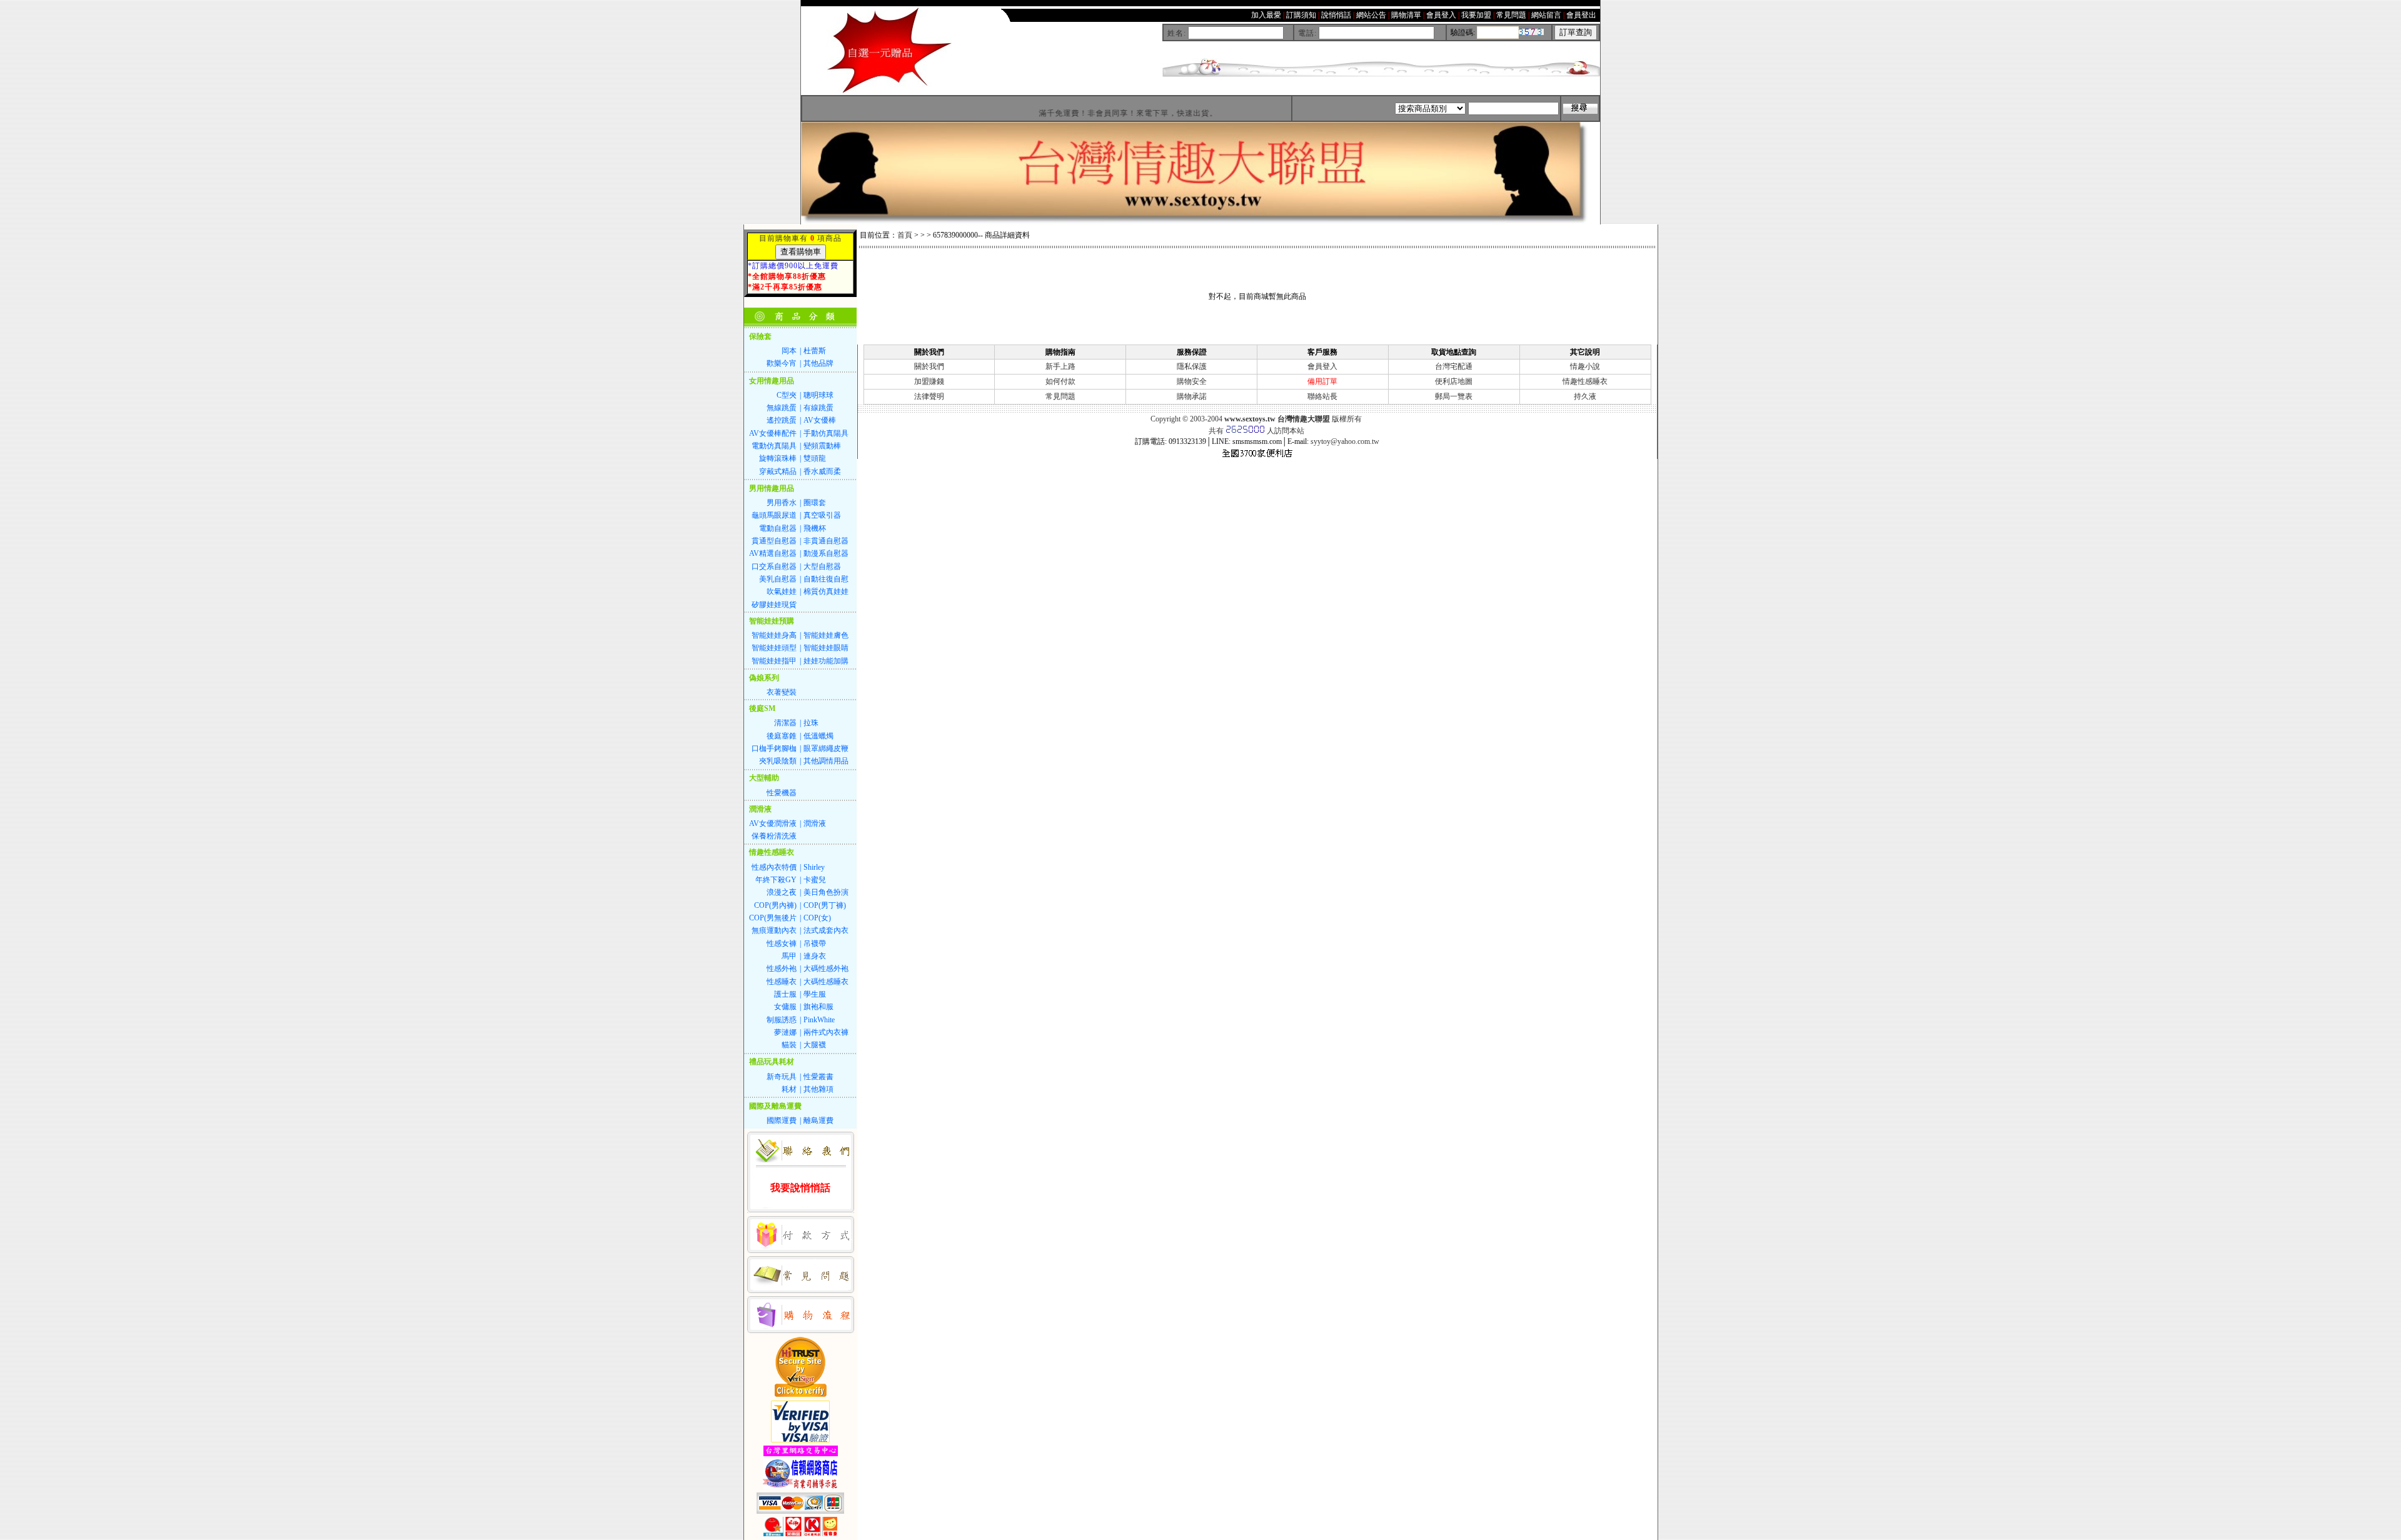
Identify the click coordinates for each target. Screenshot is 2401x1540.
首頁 (905, 235)
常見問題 (1060, 396)
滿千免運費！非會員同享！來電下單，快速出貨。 (1089, 113)
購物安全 (1192, 381)
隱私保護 (1192, 366)
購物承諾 (1192, 396)
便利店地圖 (1454, 381)
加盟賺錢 (929, 381)
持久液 (1585, 396)
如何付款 (1060, 381)
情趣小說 (1585, 366)
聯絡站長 (1322, 396)
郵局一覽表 (1454, 396)
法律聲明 (929, 396)
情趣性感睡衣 (1585, 381)
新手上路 (1060, 366)
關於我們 (929, 366)
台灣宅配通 (1454, 366)
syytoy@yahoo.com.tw (1345, 441)
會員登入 (1322, 366)
